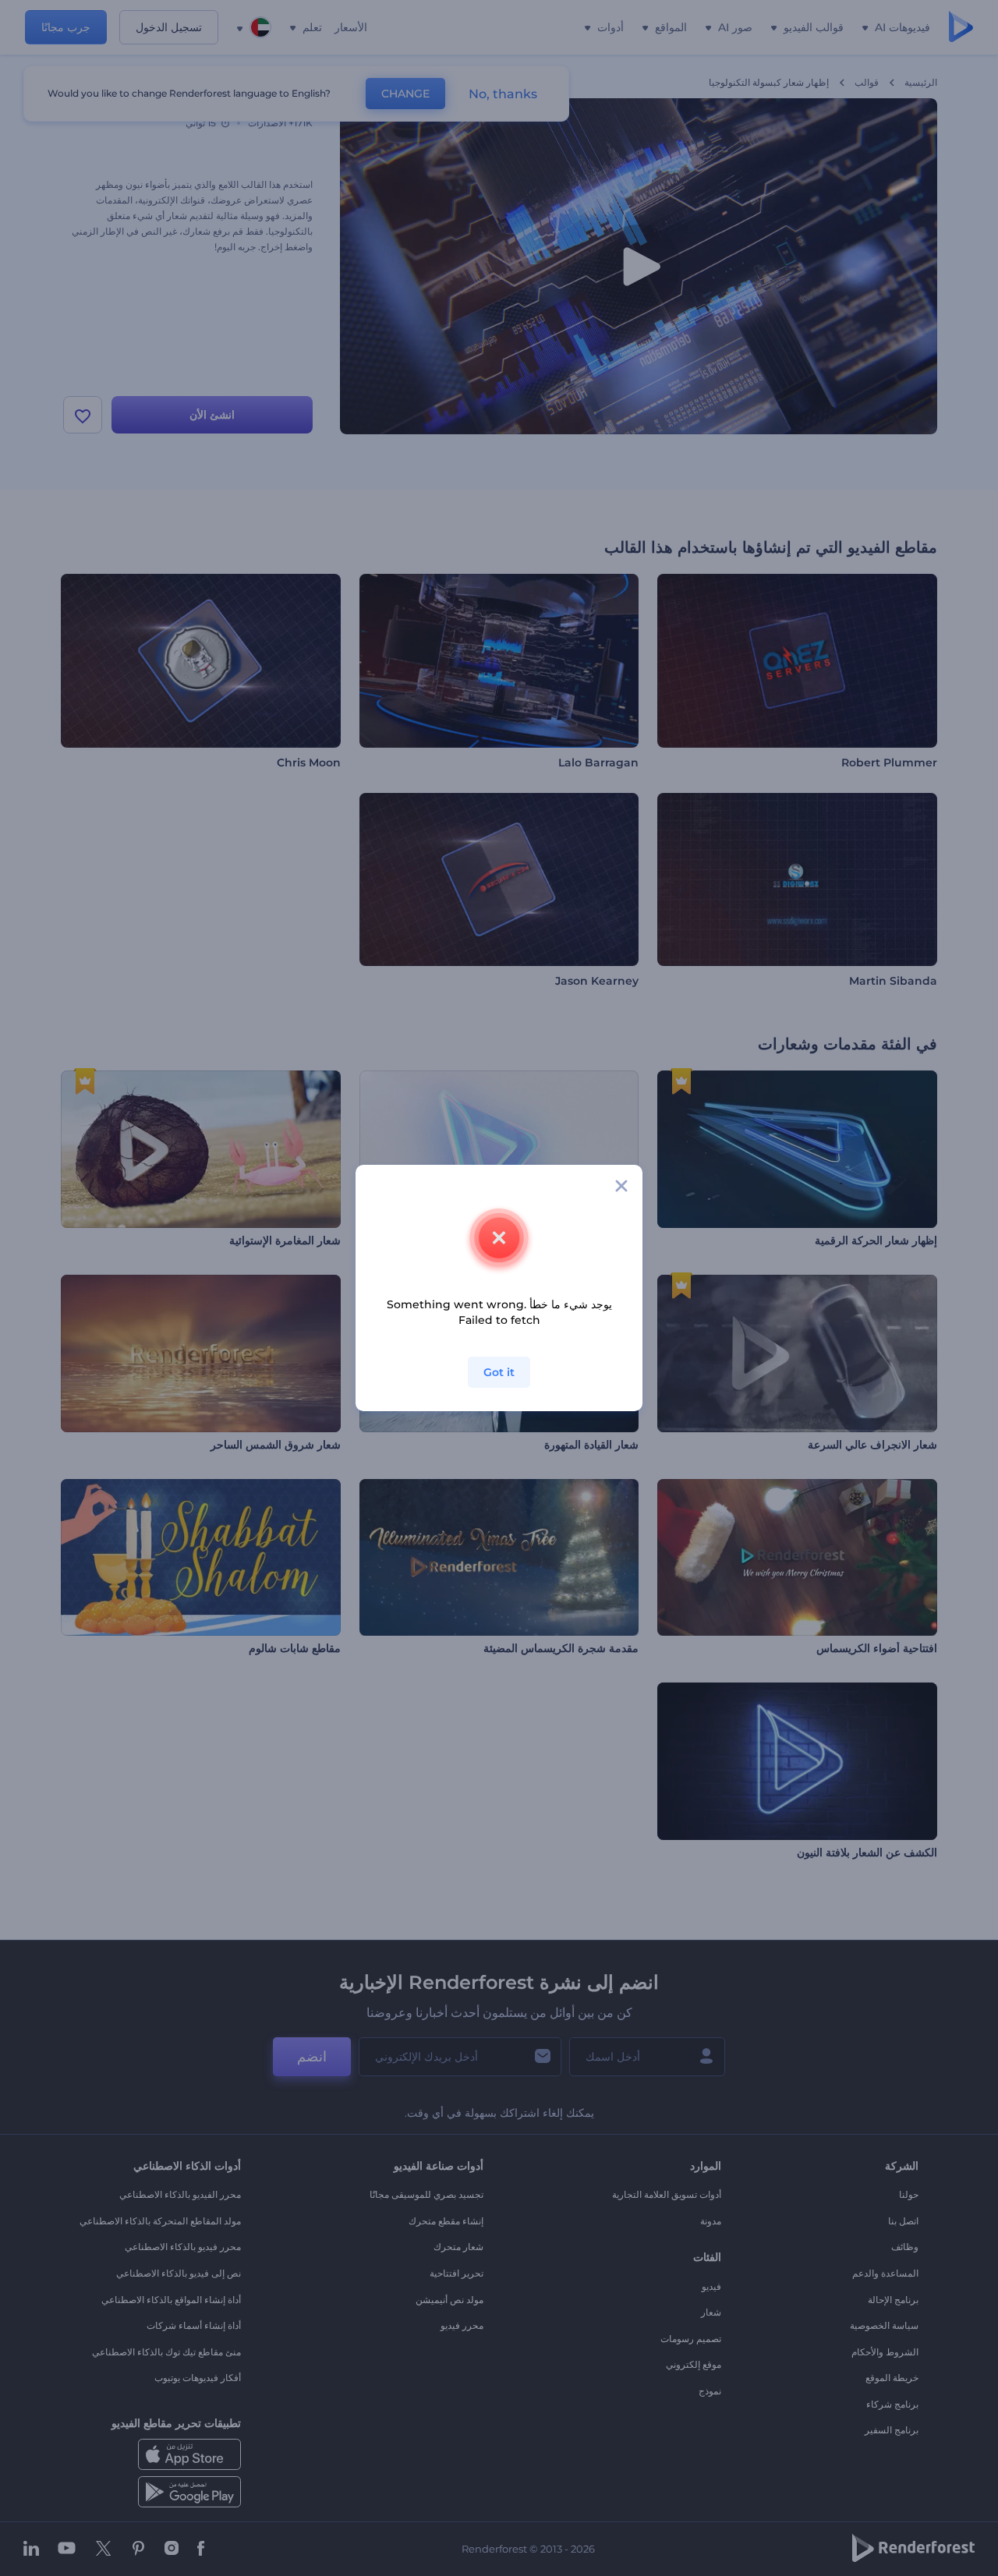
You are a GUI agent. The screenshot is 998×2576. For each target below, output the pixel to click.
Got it (499, 1372)
